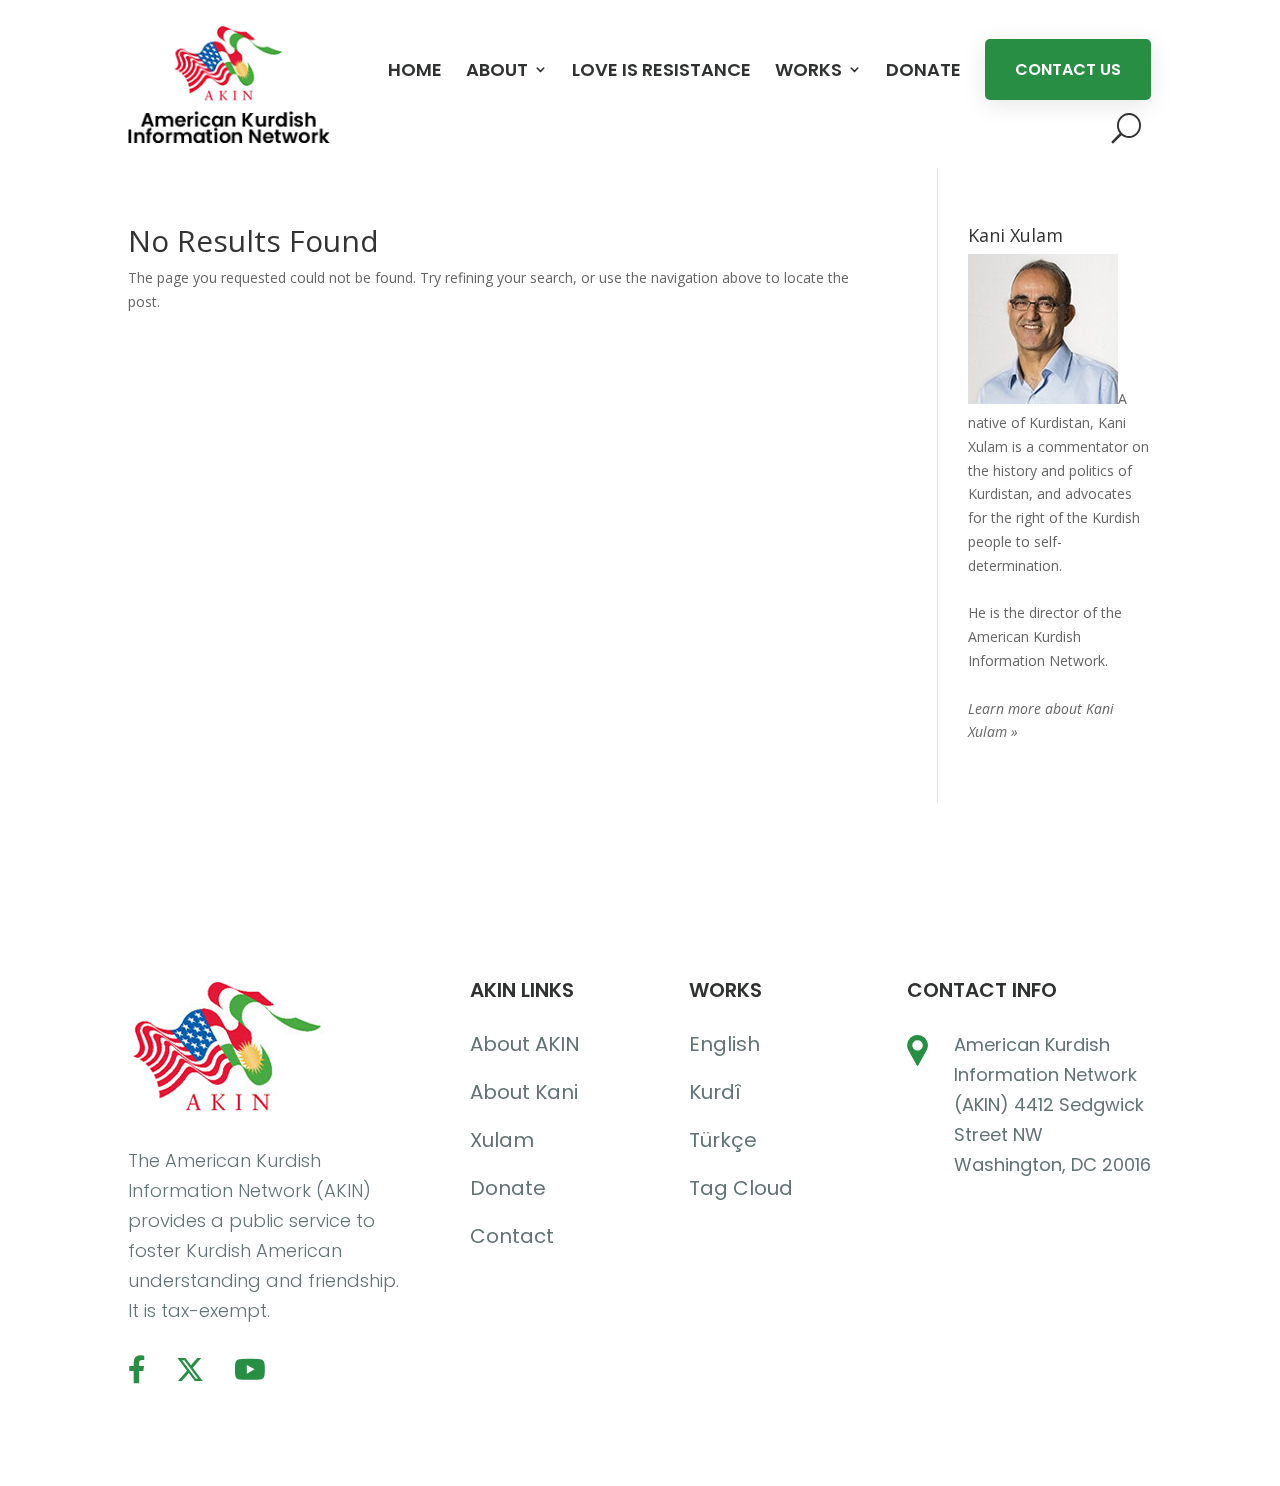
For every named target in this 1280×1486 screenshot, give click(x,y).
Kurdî (715, 1092)
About (497, 69)
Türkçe (723, 1140)
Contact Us (1068, 69)
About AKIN (525, 1044)
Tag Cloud (741, 1188)
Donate (923, 69)
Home (415, 69)
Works (808, 69)
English (724, 1044)
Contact (512, 1236)
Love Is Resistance (661, 69)
